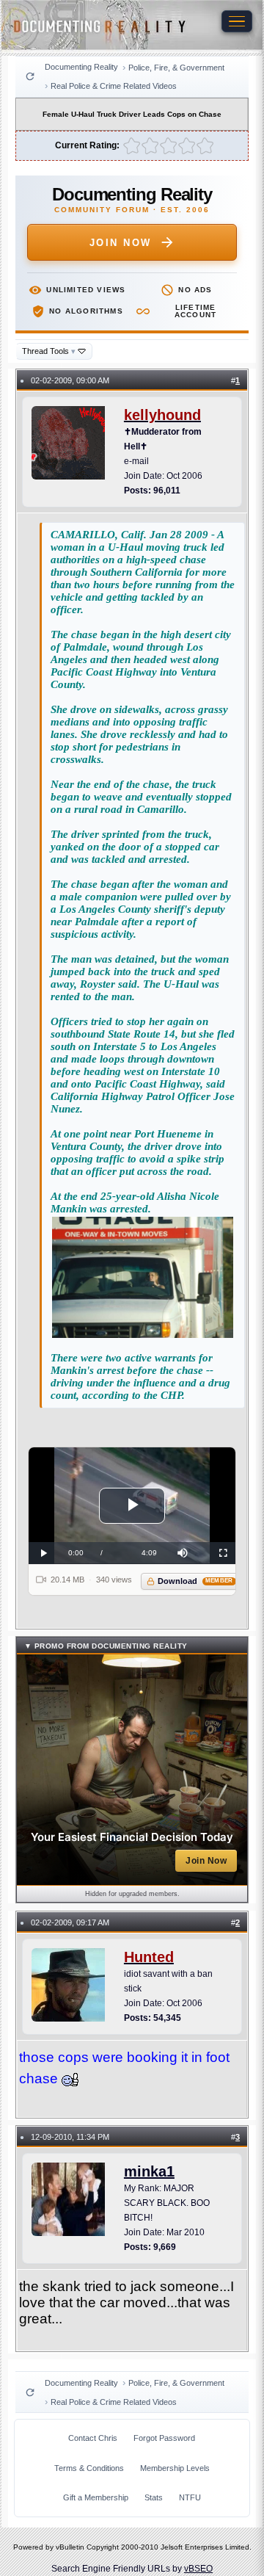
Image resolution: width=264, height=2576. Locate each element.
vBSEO (198, 2569)
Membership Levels (175, 2468)
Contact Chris (93, 2438)
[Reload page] (30, 76)
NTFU (190, 2497)
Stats (154, 2497)
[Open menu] (237, 21)
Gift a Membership (96, 2497)
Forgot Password (164, 2438)
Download (195, 1581)
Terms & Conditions (89, 2468)
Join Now (121, 243)
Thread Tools (49, 351)
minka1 (149, 2171)
